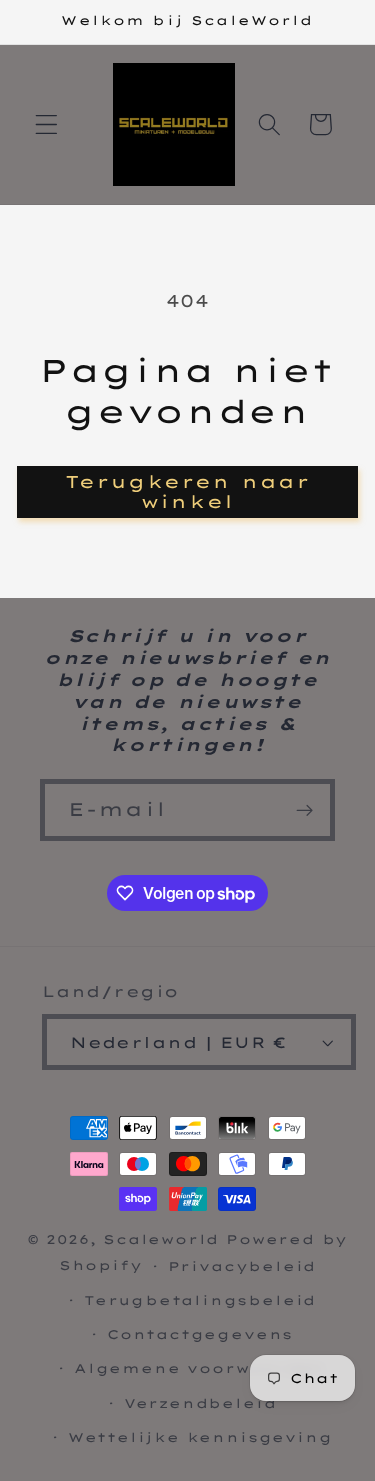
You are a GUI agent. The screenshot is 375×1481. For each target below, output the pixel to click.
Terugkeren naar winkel (187, 491)
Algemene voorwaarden (200, 1368)
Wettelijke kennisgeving (200, 1437)
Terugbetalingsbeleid (200, 1300)
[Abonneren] (304, 810)
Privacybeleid (242, 1266)
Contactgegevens (200, 1334)
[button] (46, 124)
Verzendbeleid (200, 1403)
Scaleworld (161, 1239)
